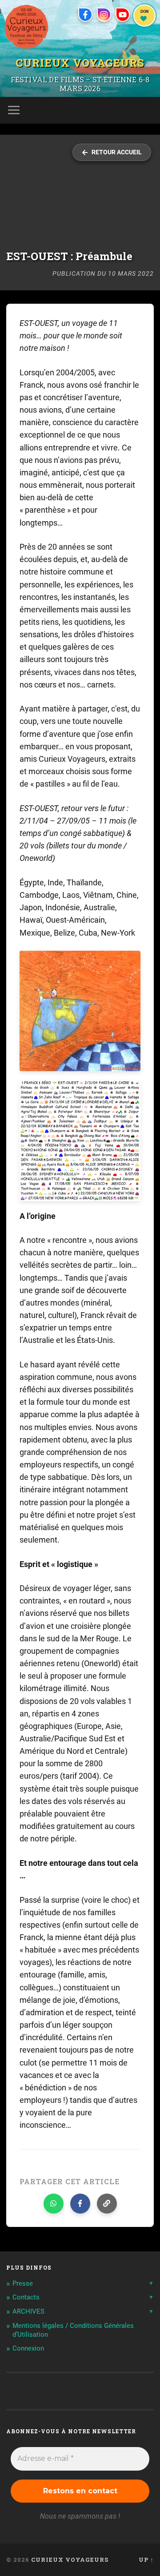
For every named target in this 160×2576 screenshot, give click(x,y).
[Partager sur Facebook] (80, 2204)
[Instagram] (104, 15)
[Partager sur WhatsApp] (54, 2204)
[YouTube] (123, 15)
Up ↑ (146, 2560)
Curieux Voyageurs (80, 62)
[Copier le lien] (107, 2204)
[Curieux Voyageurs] (26, 27)
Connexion (28, 2348)
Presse (23, 2283)
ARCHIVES (28, 2311)
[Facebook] (85, 15)
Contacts (26, 2297)
